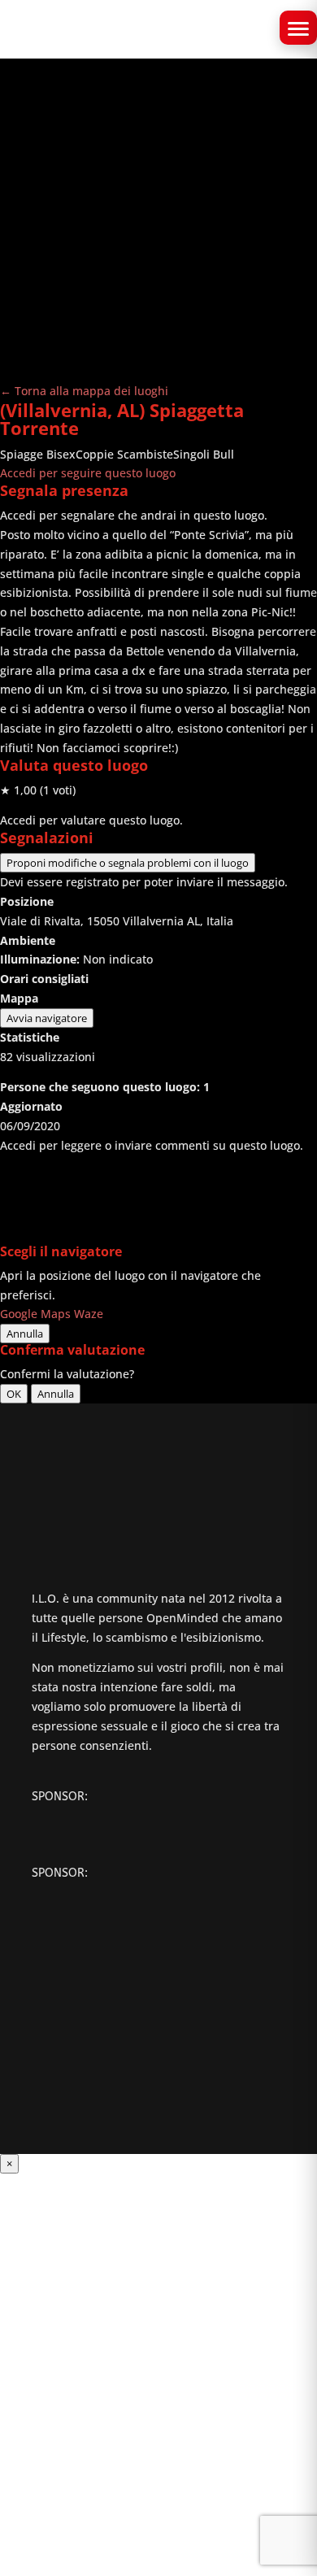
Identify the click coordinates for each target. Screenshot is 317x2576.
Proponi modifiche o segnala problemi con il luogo (128, 863)
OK (14, 1394)
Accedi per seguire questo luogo (88, 473)
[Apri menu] (298, 28)
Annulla (25, 1334)
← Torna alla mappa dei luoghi (84, 391)
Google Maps (35, 1314)
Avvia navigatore (47, 1018)
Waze (89, 1314)
